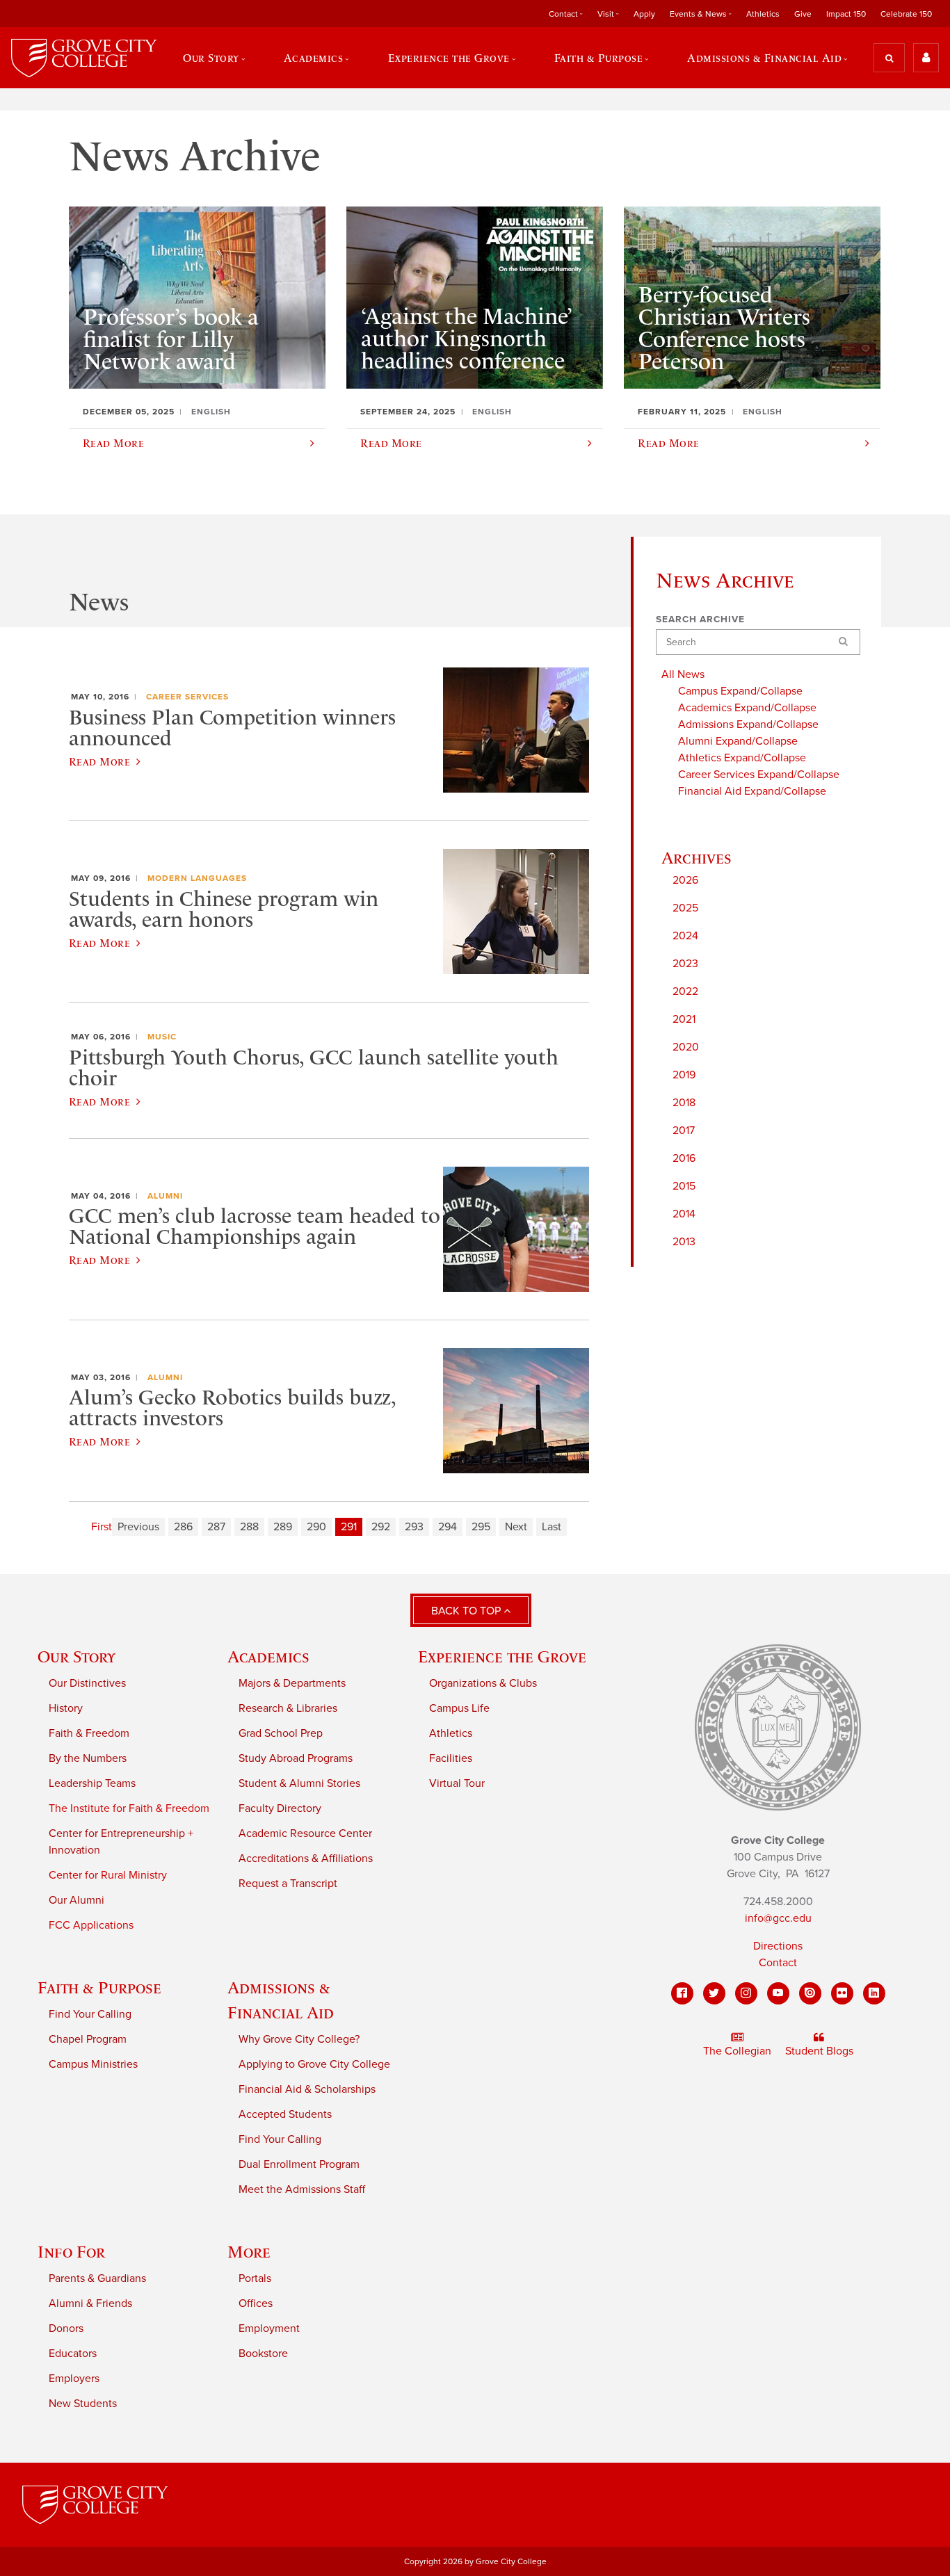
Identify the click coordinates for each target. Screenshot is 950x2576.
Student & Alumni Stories (299, 1783)
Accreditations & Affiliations (306, 1858)
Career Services (187, 697)
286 (183, 1527)
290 (316, 1527)
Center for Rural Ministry (108, 1875)
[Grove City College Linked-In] (874, 1993)
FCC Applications (91, 1925)
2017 (684, 1131)
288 (249, 1527)
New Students (83, 2404)
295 (481, 1527)
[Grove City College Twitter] (714, 1993)
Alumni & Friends (90, 2303)
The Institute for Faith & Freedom (129, 1808)
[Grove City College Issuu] (810, 1993)
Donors (66, 2328)
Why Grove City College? (299, 2039)
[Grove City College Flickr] (842, 1993)
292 (381, 1527)
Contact (778, 1963)
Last (552, 1527)
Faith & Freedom (89, 1733)
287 (216, 1527)
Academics (268, 1656)
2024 (685, 936)
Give (803, 14)
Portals (255, 2278)
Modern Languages (197, 878)
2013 (684, 1242)
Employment (269, 2328)
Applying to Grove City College (314, 2064)
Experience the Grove (502, 1656)
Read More (99, 761)
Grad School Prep (281, 1733)
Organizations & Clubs (483, 1683)
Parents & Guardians (97, 2278)
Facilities (451, 1758)
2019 (684, 1075)
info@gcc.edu (778, 1918)
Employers (74, 2379)
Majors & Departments (292, 1683)
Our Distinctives (87, 1683)
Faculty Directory (280, 1808)
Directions (778, 1946)
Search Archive (700, 619)
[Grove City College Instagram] (746, 1993)
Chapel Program (88, 2039)
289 (283, 1527)
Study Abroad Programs (296, 1758)
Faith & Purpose (99, 1987)
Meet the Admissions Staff (302, 2189)
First (102, 1527)
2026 (685, 880)
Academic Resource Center (305, 1833)
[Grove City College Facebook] (682, 1993)
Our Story (77, 1656)
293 (414, 1527)
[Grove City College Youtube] (778, 1993)
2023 (685, 964)
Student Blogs (819, 2051)
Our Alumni (77, 1900)
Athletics (763, 14)
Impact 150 (846, 14)
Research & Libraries (288, 1708)
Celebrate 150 (906, 14)
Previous (138, 1527)
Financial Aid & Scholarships (307, 2089)
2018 (684, 1103)
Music (162, 1037)
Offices (256, 2303)
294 (448, 1527)
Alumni (165, 1196)
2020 (686, 1047)
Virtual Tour (457, 1783)
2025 (685, 908)
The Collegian (737, 2051)
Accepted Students (285, 2114)
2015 (684, 1186)
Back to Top (467, 1611)
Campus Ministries (93, 2064)
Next (516, 1527)
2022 (685, 991)
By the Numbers (88, 1758)
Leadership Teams (92, 1783)
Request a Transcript (288, 1884)
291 (349, 1527)
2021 (684, 1019)
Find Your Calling (90, 2014)
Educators (73, 2354)
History (66, 1708)
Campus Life (459, 1708)
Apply (644, 14)
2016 (684, 1158)
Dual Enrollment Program (299, 2164)
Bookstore (263, 2354)
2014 (684, 1214)
